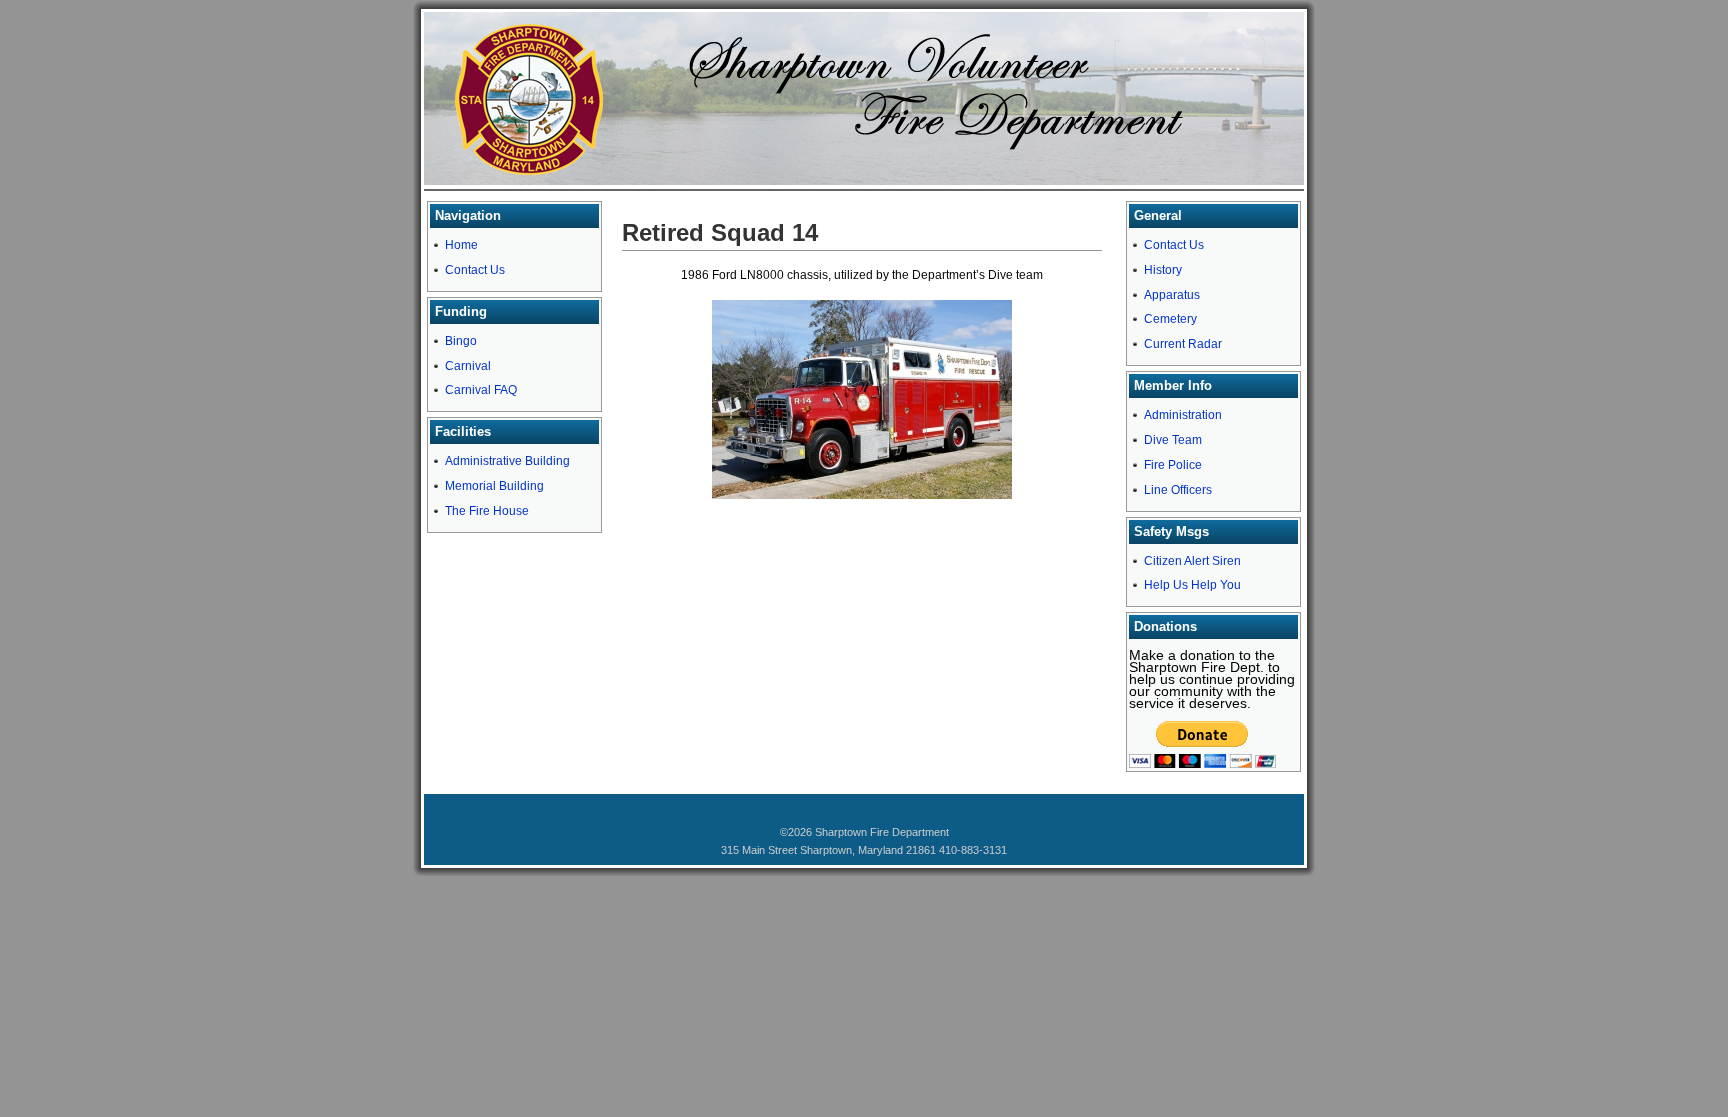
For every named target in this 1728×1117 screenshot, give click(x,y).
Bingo (461, 341)
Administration (1183, 415)
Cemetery (1170, 319)
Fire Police (1173, 465)
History (1163, 270)
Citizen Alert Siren (1192, 561)
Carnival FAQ (481, 390)
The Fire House (487, 511)
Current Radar (1183, 344)
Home (461, 245)
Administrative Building (507, 461)
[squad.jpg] (862, 495)
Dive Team (1173, 440)
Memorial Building (494, 486)
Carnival (468, 366)
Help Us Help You (1192, 585)
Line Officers (1178, 490)
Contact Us (475, 270)
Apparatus (1172, 295)
